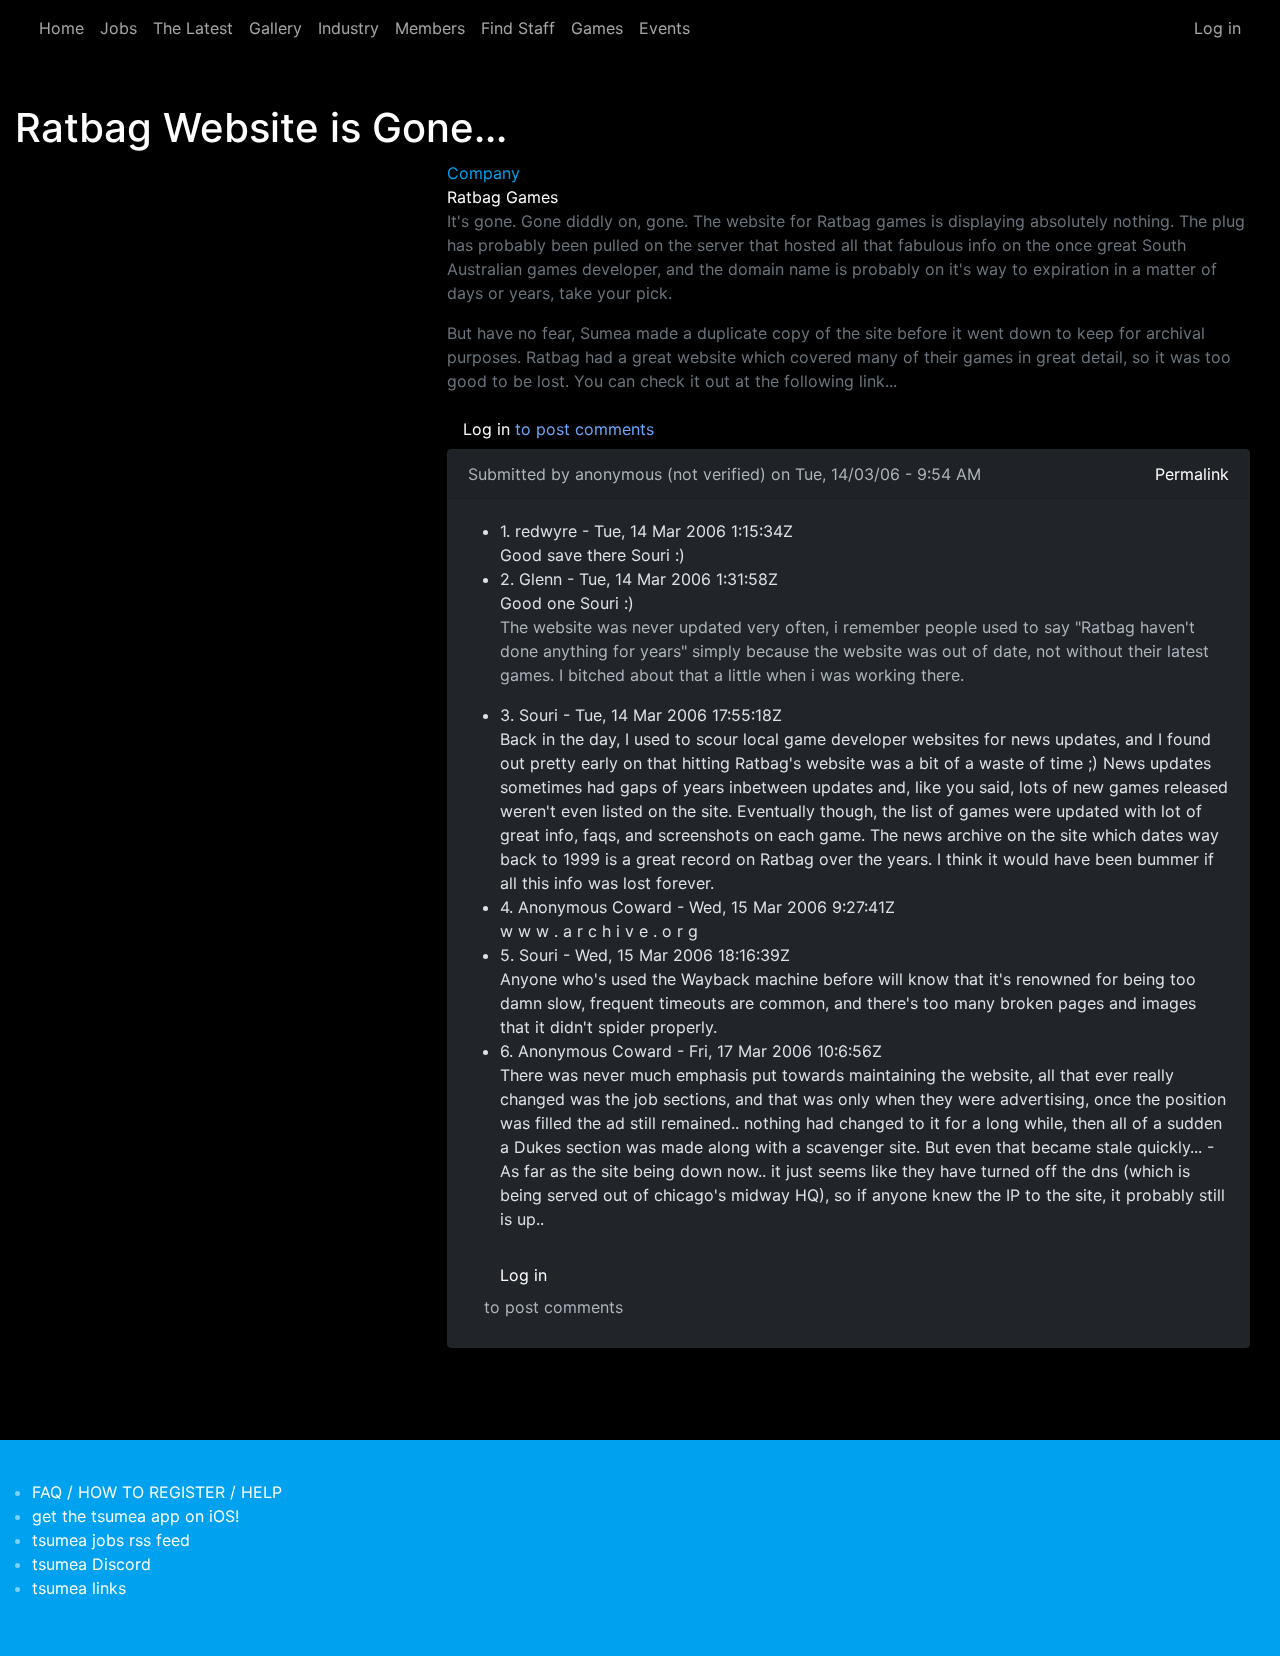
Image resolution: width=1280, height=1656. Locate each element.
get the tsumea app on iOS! (135, 1516)
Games (597, 28)
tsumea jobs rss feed (111, 1540)
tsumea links (79, 1588)
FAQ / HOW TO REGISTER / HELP (157, 1492)
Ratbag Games (502, 197)
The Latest (193, 28)
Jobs (118, 28)
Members (430, 28)
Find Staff (518, 28)
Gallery (275, 28)
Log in (1217, 28)
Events (664, 28)
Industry (348, 28)
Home (61, 28)
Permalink (1192, 474)
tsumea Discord (91, 1564)
